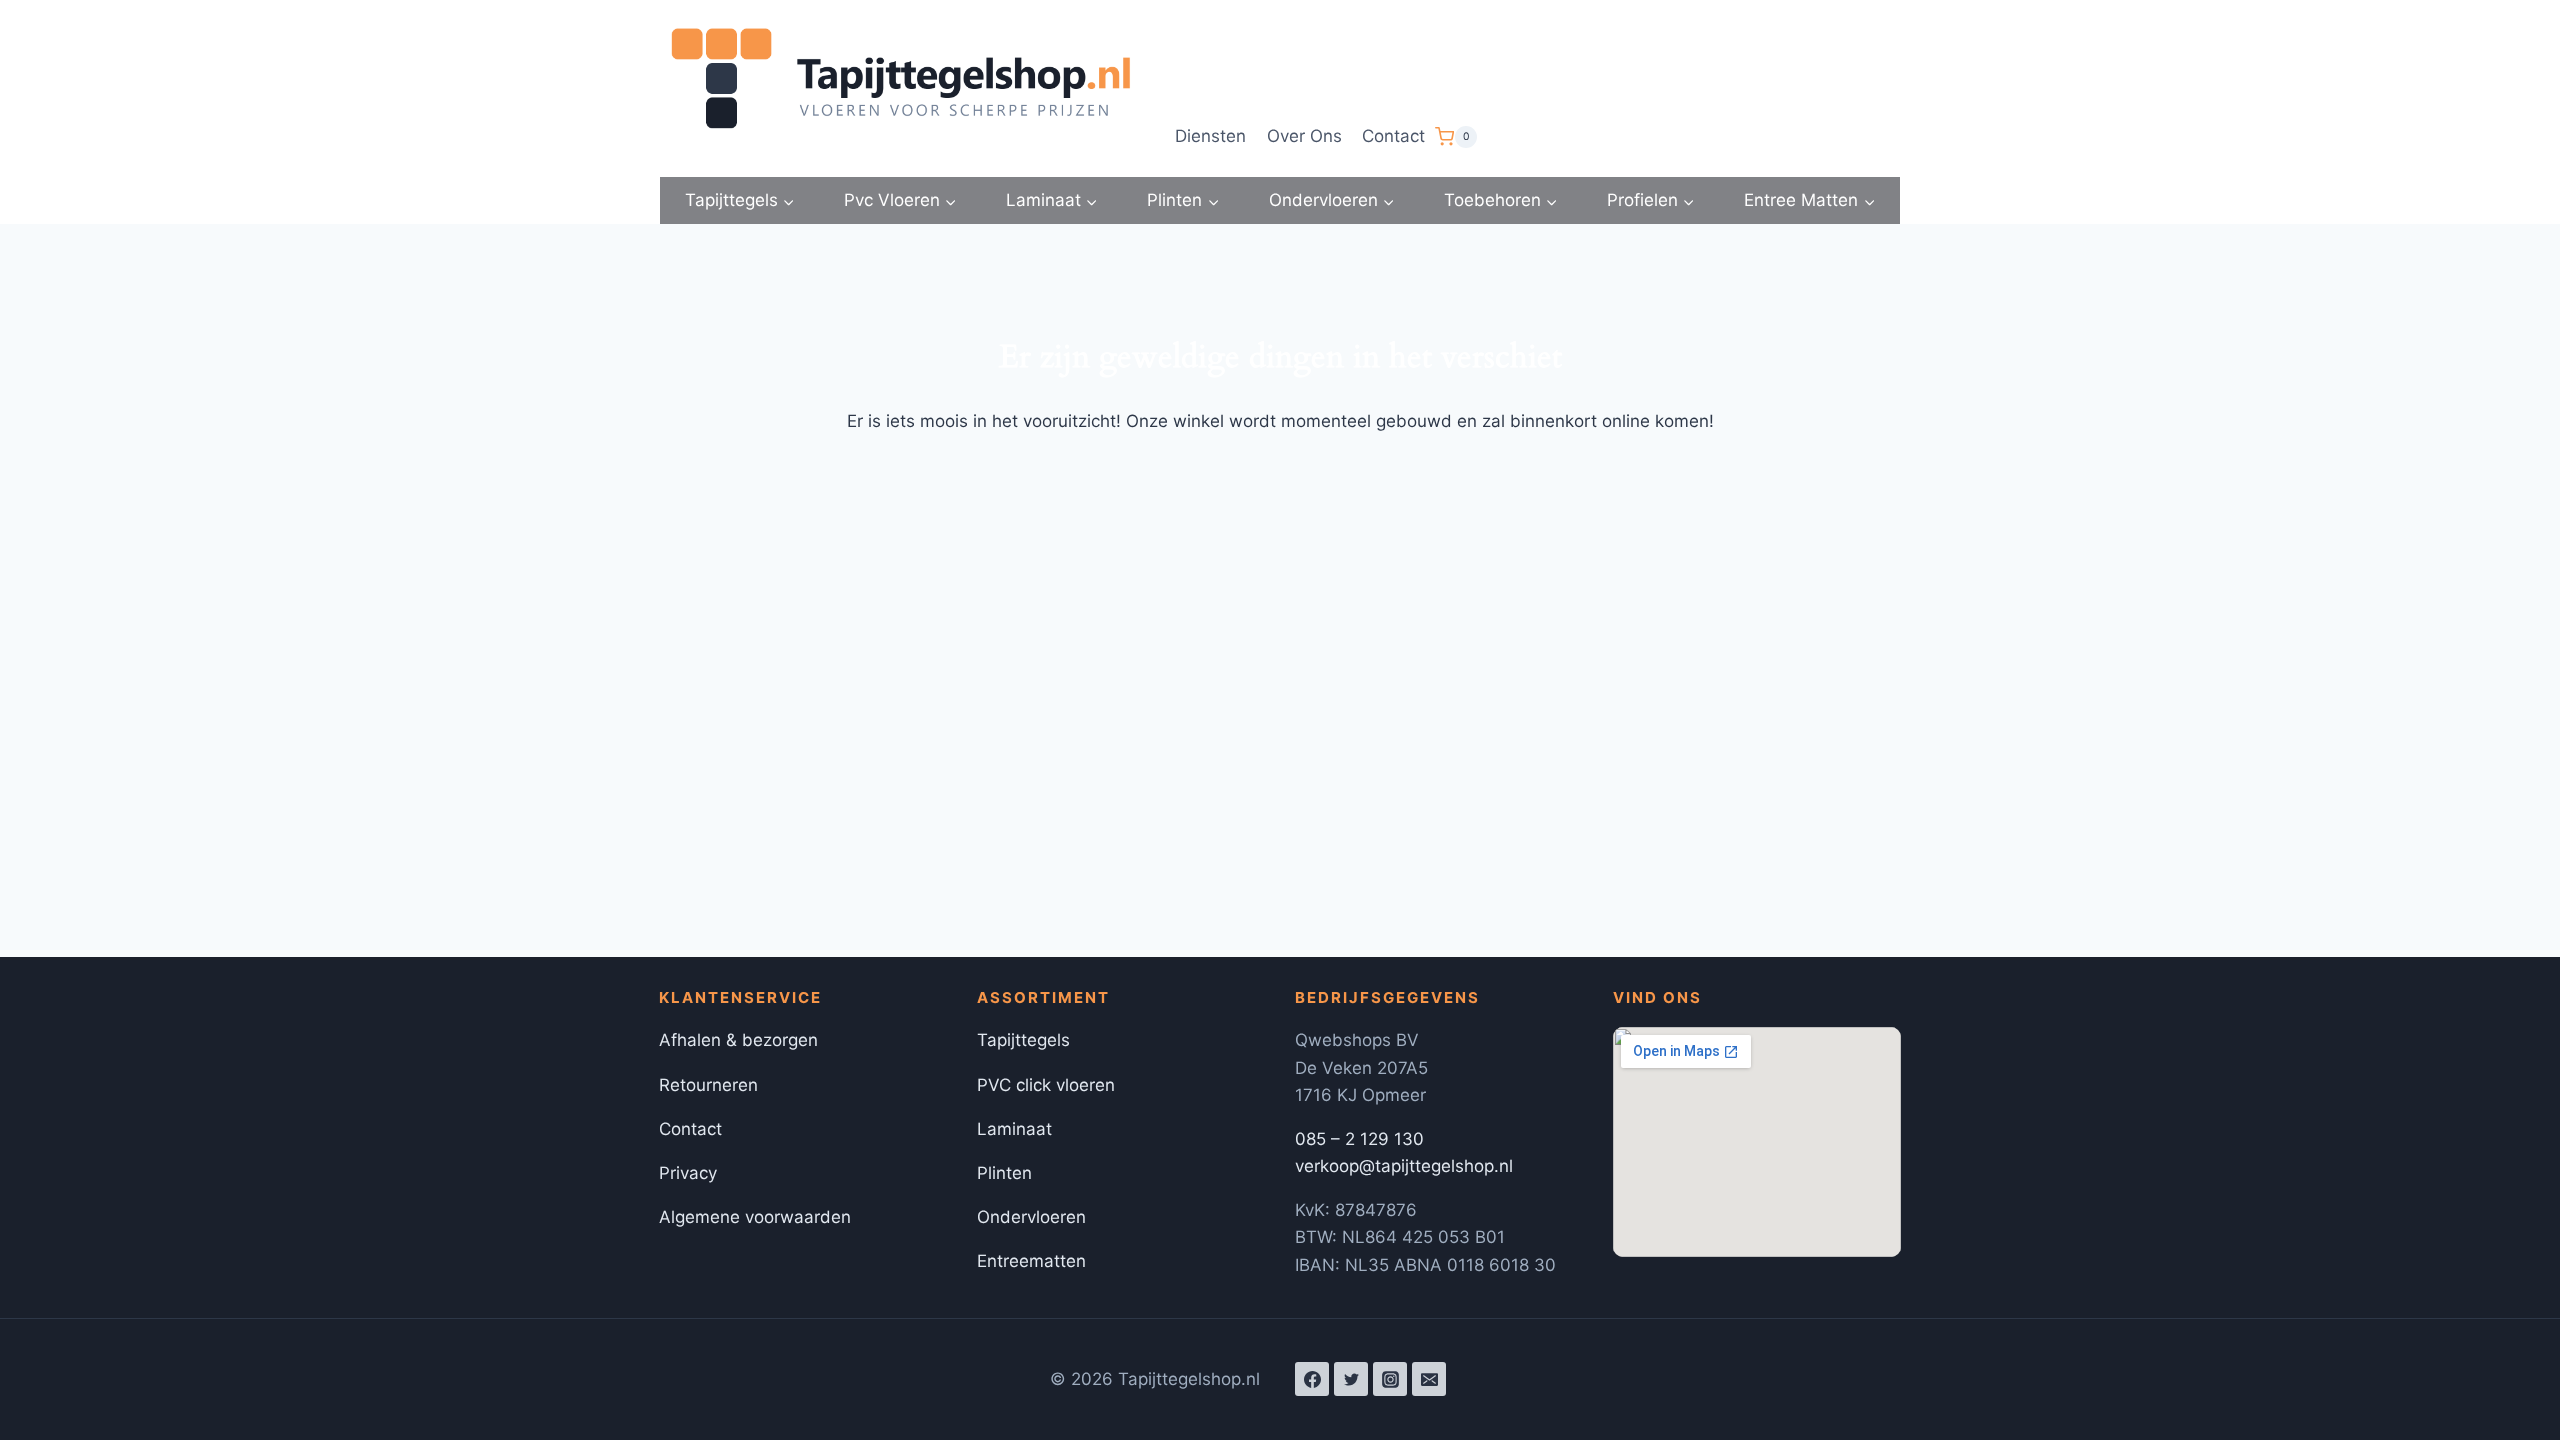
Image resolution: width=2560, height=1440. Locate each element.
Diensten (1210, 136)
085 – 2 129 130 (1359, 1139)
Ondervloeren (1031, 1217)
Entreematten (1031, 1261)
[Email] (1429, 1379)
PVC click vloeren (1046, 1085)
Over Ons (1304, 136)
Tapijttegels (1023, 1040)
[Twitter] (1351, 1379)
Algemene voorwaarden (755, 1217)
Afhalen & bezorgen (738, 1040)
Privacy (688, 1173)
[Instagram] (1390, 1379)
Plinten (1004, 1173)
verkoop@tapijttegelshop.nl (1404, 1166)
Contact (1393, 136)
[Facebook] (1312, 1379)
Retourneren (708, 1085)
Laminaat (1014, 1129)
